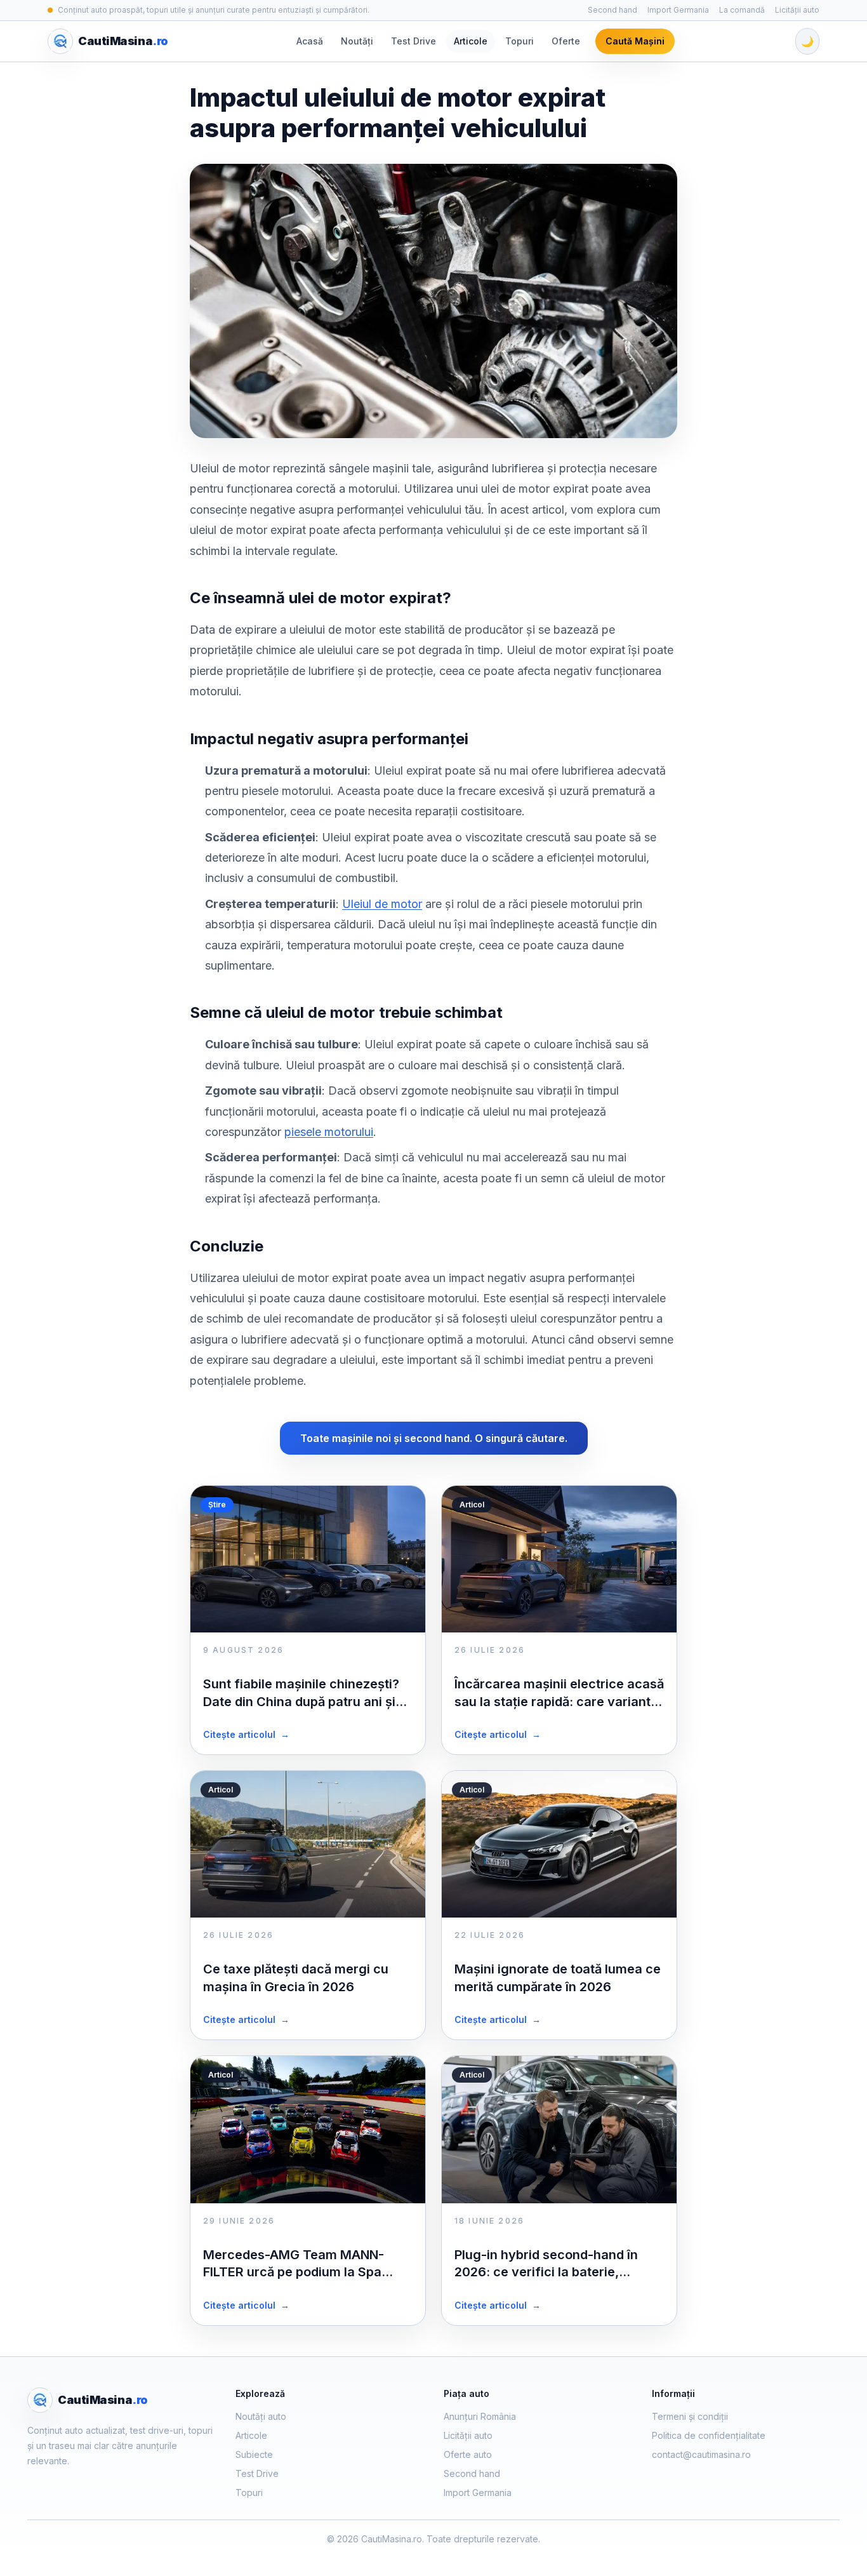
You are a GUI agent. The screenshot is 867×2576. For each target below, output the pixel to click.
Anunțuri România (480, 2416)
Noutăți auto (261, 2416)
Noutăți (357, 41)
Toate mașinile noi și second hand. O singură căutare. (434, 1438)
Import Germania (678, 10)
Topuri (520, 41)
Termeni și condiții (690, 2416)
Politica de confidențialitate (709, 2435)
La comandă (742, 10)
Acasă (310, 41)
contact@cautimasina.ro (701, 2454)
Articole (471, 41)
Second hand (612, 10)
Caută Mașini (635, 41)
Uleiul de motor (382, 904)
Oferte (566, 41)
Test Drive (414, 41)
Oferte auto (468, 2454)
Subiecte (254, 2454)
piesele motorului (329, 1132)
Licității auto (797, 10)
